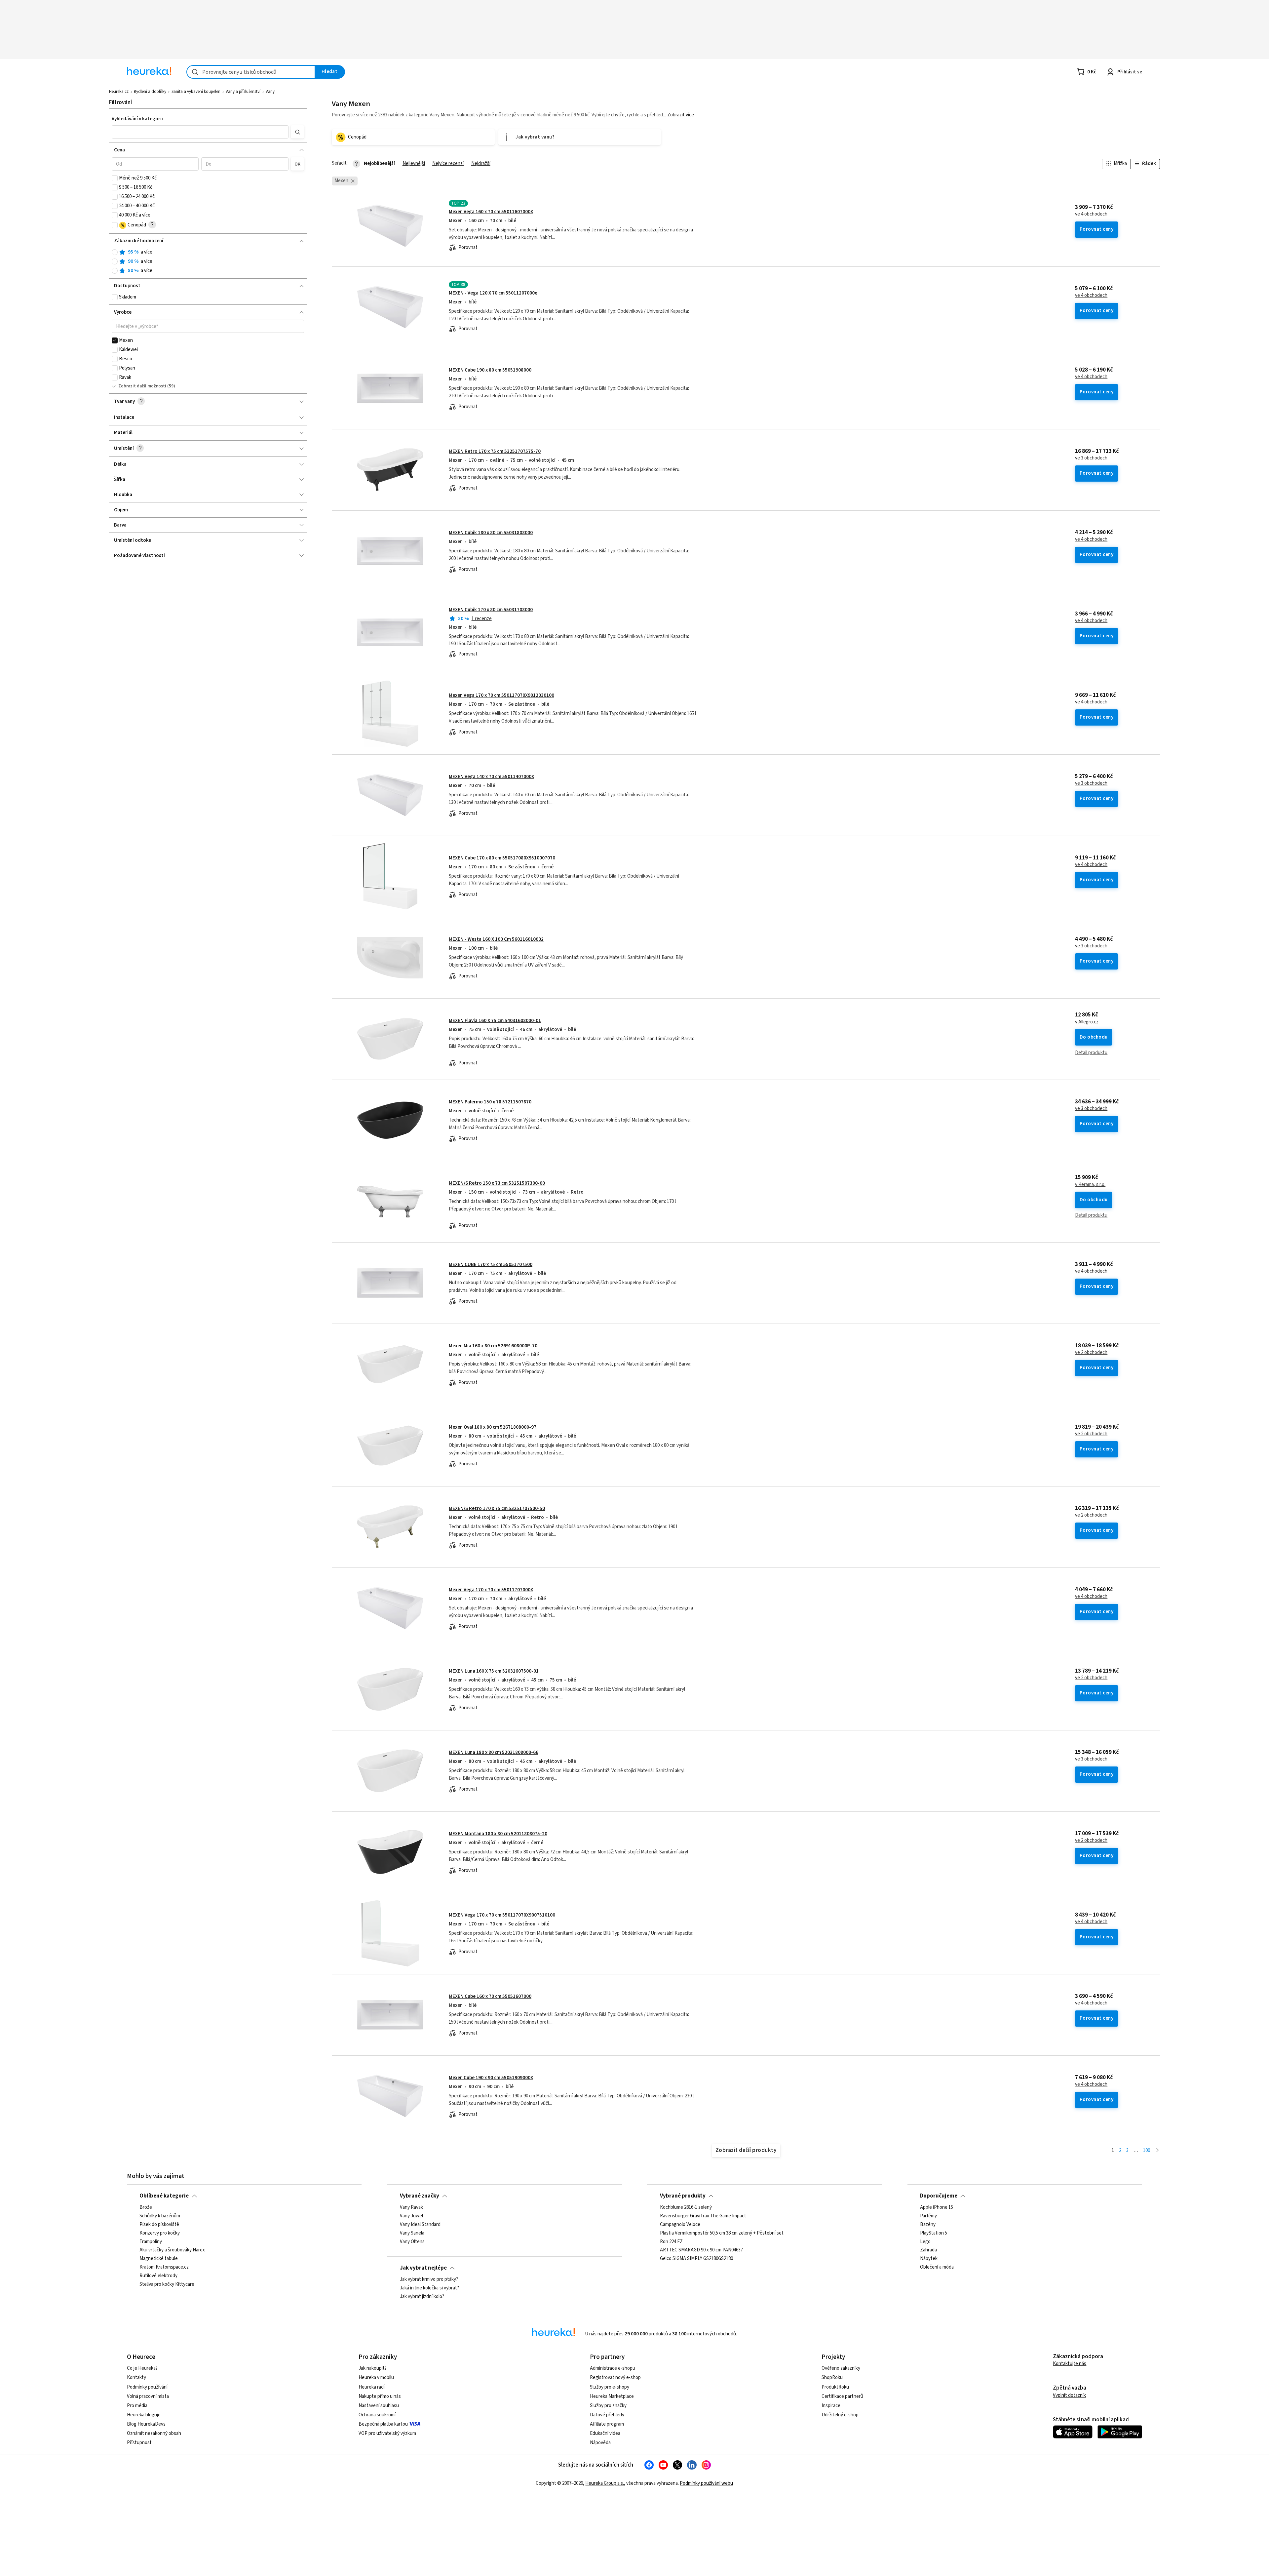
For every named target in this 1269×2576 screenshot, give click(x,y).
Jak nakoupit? (373, 2368)
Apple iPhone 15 (937, 2207)
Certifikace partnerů (842, 2396)
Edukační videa (605, 2433)
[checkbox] (115, 178)
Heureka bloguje (144, 2415)
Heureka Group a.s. (605, 2483)
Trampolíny (151, 2242)
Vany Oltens (412, 2242)
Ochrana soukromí (377, 2415)
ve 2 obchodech (1091, 1353)
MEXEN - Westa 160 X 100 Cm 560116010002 (496, 939)
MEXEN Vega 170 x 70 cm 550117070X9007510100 (502, 1915)
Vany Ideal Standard (420, 2225)
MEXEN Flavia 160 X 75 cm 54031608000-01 (495, 1021)
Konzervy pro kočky (160, 2233)
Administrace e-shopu (613, 2368)
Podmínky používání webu (706, 2483)
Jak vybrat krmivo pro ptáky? (429, 2279)
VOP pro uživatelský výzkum (387, 2433)
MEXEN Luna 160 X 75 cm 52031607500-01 (494, 1671)
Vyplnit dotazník (1069, 2395)
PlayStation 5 (934, 2233)
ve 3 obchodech (1091, 458)
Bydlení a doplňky (150, 92)
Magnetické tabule (159, 2259)
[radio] (115, 252)
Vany (270, 92)
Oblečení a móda (937, 2268)
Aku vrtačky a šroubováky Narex (172, 2250)
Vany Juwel (411, 2216)
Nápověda (600, 2443)
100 (1147, 2150)
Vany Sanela (412, 2233)
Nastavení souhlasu (379, 2406)
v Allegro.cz (1087, 1022)
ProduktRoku (835, 2387)
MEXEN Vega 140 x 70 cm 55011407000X (491, 777)
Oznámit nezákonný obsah (154, 2433)
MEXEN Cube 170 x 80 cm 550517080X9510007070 (502, 858)
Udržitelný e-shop (840, 2415)
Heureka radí (372, 2387)
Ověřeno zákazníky (841, 2368)
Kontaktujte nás (1070, 2364)
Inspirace (831, 2406)
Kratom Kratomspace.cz (164, 2268)
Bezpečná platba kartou (383, 2424)
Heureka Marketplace (612, 2396)
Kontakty (136, 2378)
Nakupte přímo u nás (380, 2396)
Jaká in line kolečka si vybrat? (429, 2288)
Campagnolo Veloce (680, 2225)
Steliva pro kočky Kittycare (167, 2284)
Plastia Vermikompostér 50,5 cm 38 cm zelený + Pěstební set (722, 2233)
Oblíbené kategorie (164, 2196)
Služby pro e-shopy (610, 2387)
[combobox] (251, 72)
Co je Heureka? (142, 2368)
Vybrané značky (420, 2196)
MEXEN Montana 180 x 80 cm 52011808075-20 (498, 1834)
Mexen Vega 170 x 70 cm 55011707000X (491, 1590)
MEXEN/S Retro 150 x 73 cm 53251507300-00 (497, 1183)
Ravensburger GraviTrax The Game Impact (703, 2216)
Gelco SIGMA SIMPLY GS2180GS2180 (696, 2259)
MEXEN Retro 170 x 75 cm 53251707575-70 (495, 451)
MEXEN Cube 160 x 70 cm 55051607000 (490, 1996)
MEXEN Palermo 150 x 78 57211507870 (490, 1102)
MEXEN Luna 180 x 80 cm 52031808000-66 (494, 1752)
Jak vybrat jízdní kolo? (422, 2297)
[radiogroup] (208, 262)
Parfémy (928, 2216)
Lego (925, 2242)
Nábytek (929, 2259)
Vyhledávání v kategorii (137, 119)
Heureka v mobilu (376, 2378)
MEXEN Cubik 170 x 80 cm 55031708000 (491, 610)
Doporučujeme (939, 2196)
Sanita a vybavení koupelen (196, 92)
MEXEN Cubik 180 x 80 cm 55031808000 (491, 533)
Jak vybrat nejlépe (423, 2268)
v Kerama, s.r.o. (1090, 1185)
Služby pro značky (608, 2406)
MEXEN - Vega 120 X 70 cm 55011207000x (493, 293)
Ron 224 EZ (671, 2242)
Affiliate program (607, 2424)
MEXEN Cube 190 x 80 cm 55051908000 (490, 370)
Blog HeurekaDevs (146, 2424)
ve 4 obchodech (1091, 214)
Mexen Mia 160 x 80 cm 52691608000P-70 (493, 1346)
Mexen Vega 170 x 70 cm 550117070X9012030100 (501, 695)
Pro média (137, 2406)
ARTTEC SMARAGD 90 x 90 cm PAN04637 (701, 2250)
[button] (200, 132)
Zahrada (928, 2250)
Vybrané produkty (683, 2196)
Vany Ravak (411, 2207)
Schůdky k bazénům (160, 2216)
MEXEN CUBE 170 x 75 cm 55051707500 (491, 1265)
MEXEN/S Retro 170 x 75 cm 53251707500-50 (497, 1508)
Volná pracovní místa (148, 2396)
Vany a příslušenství (243, 92)
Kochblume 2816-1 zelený (686, 2207)
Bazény (928, 2225)
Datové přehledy (607, 2415)
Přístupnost (139, 2443)
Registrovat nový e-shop (615, 2378)
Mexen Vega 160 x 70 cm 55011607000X (491, 212)
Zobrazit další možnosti (142, 386)
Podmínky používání (147, 2387)
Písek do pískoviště (159, 2225)
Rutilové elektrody (158, 2276)
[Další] (1157, 2151)
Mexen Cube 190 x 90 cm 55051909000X (491, 2078)
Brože (146, 2207)
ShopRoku (832, 2378)
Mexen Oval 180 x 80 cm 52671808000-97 (493, 1427)
